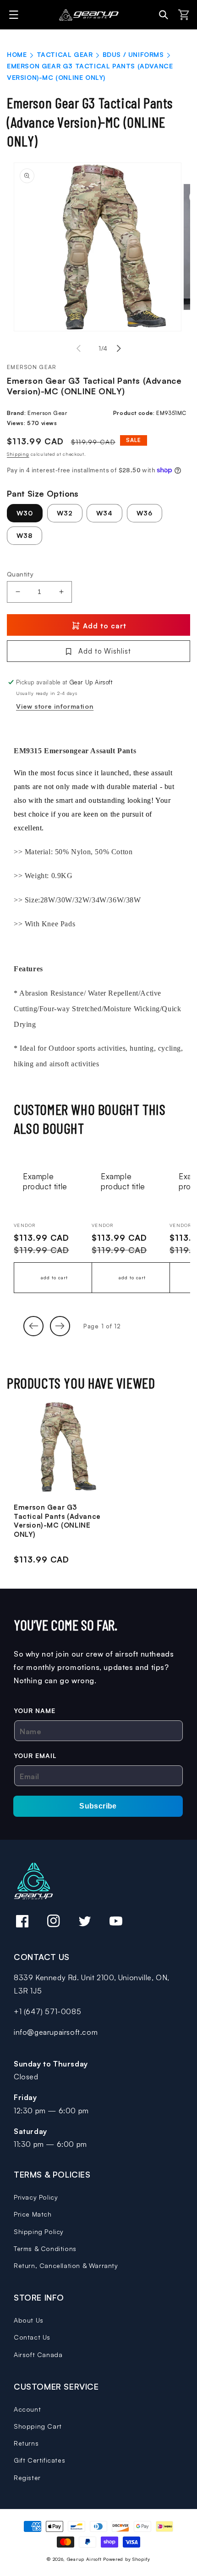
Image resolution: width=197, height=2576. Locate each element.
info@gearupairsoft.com (56, 2032)
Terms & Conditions (45, 2248)
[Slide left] (78, 348)
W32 (65, 513)
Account (27, 2409)
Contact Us (32, 2337)
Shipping (18, 454)
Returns (26, 2443)
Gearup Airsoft (84, 2559)
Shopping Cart (38, 2426)
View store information (55, 706)
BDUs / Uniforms (133, 54)
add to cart (54, 1277)
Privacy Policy (36, 2197)
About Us (29, 2320)
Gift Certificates (39, 2460)
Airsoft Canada (38, 2355)
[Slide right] (119, 348)
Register (27, 2478)
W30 (25, 513)
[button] (15, 15)
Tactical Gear (65, 54)
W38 (25, 535)
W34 (104, 513)
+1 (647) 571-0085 (47, 2011)
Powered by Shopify (127, 2559)
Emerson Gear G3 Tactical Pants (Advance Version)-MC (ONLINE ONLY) (57, 1521)
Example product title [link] (45, 1181)
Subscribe (98, 1806)
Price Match (33, 2214)
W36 (145, 513)
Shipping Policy (39, 2232)
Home (17, 54)
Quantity (20, 574)
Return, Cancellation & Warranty (66, 2265)
